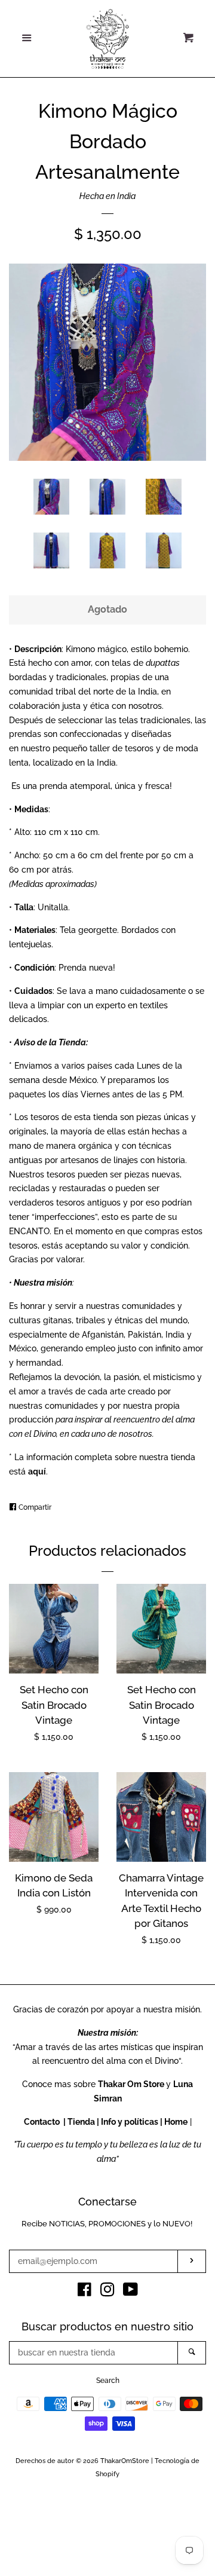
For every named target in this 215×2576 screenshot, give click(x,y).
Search (108, 2381)
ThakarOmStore (125, 2461)
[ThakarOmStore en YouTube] (130, 2292)
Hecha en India (107, 196)
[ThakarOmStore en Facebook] (85, 2292)
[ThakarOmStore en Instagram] (107, 2292)
